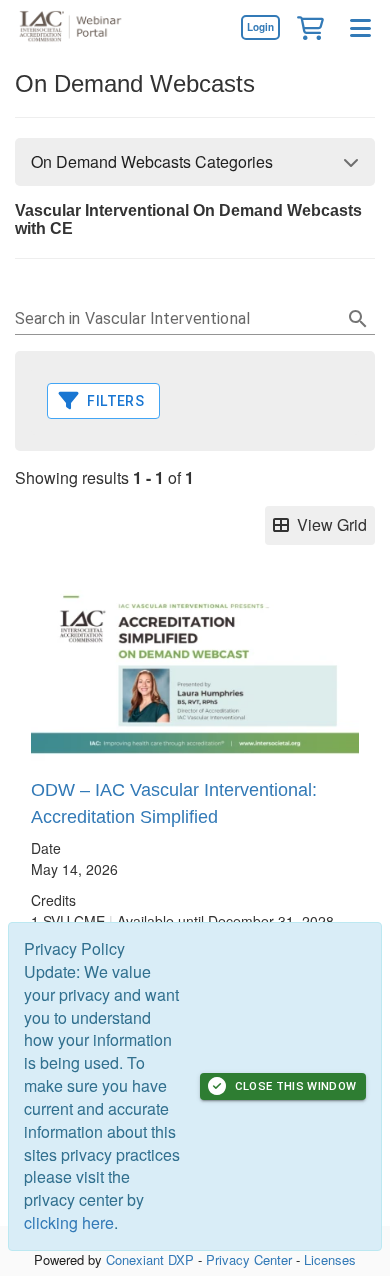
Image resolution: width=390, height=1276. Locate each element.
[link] (260, 27)
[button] (310, 27)
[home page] (75, 27)
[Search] (358, 319)
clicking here (69, 1222)
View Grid (328, 524)
